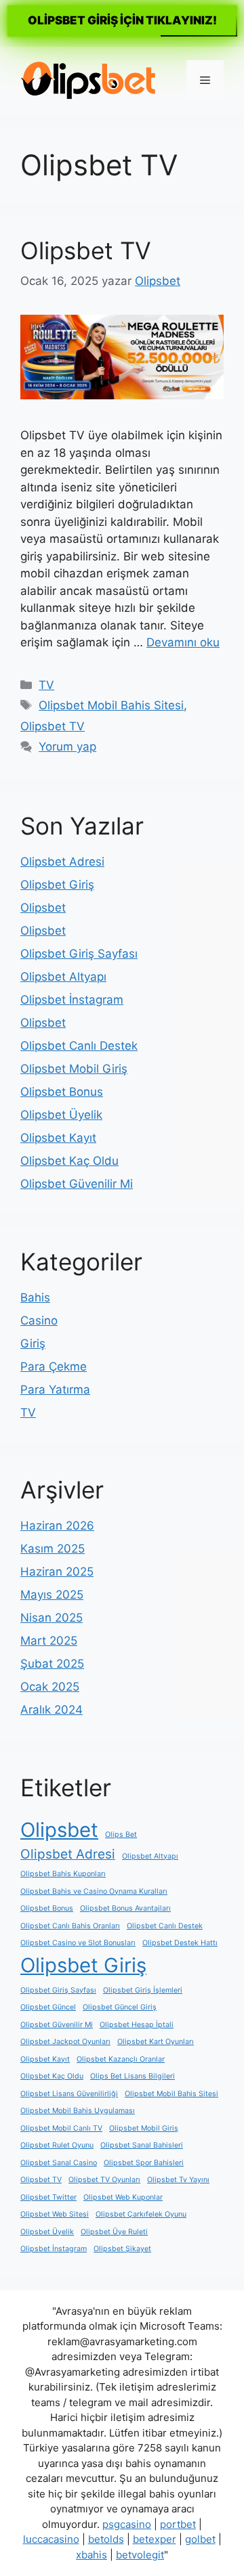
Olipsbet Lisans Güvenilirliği (69, 2094)
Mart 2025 (49, 1641)
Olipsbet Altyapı (63, 977)
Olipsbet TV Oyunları (104, 2180)
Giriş (33, 1343)
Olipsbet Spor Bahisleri (144, 2163)
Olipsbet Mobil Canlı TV (61, 2128)
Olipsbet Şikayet (122, 2249)
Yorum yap (67, 747)
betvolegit (140, 2555)
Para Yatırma (55, 1390)
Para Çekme (54, 1367)
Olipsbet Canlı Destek (79, 1046)
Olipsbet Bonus (62, 1092)
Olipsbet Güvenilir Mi (77, 1184)
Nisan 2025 (52, 1618)
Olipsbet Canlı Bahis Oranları (70, 1926)
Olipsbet (43, 908)
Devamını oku (183, 642)
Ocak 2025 (50, 1687)
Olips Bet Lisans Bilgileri (133, 2076)
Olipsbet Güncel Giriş (120, 2007)
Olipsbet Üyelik (61, 1115)
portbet (178, 2524)
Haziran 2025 (57, 1572)
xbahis (91, 2555)
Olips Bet (121, 1835)
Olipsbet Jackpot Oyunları (65, 2042)
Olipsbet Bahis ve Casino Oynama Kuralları (94, 1891)
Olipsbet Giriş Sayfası (79, 954)
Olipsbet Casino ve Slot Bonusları (78, 1943)
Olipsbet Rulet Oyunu (57, 2145)
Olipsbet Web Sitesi (55, 2214)
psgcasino (127, 2524)
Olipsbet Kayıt (58, 1138)
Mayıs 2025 (52, 1595)
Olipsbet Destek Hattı (180, 1943)
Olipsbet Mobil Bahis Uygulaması (78, 2111)
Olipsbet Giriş (57, 885)
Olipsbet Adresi (62, 862)
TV (46, 685)
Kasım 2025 (53, 1549)
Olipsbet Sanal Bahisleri (142, 2145)
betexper (155, 2539)
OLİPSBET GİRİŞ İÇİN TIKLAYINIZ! (122, 20)
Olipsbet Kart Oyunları (156, 2042)
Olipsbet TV (86, 250)
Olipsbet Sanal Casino (59, 2163)
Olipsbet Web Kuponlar (123, 2197)
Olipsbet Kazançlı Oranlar (121, 2059)
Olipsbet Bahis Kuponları (63, 1874)
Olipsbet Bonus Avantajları (125, 1908)
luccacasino (51, 2539)
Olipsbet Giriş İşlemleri (143, 1990)
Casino (39, 1320)
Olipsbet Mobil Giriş (74, 1069)
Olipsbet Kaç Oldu (69, 1161)
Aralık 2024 (52, 1710)
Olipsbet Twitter (48, 2197)
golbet (200, 2539)
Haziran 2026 (57, 1526)
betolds (106, 2539)
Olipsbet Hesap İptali (137, 2025)
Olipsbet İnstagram (72, 1000)
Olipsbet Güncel (48, 2007)
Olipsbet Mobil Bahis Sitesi (111, 705)
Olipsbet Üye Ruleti (114, 2232)
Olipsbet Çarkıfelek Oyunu (141, 2214)
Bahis (35, 1297)
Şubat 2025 (52, 1664)
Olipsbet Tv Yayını (178, 2180)
